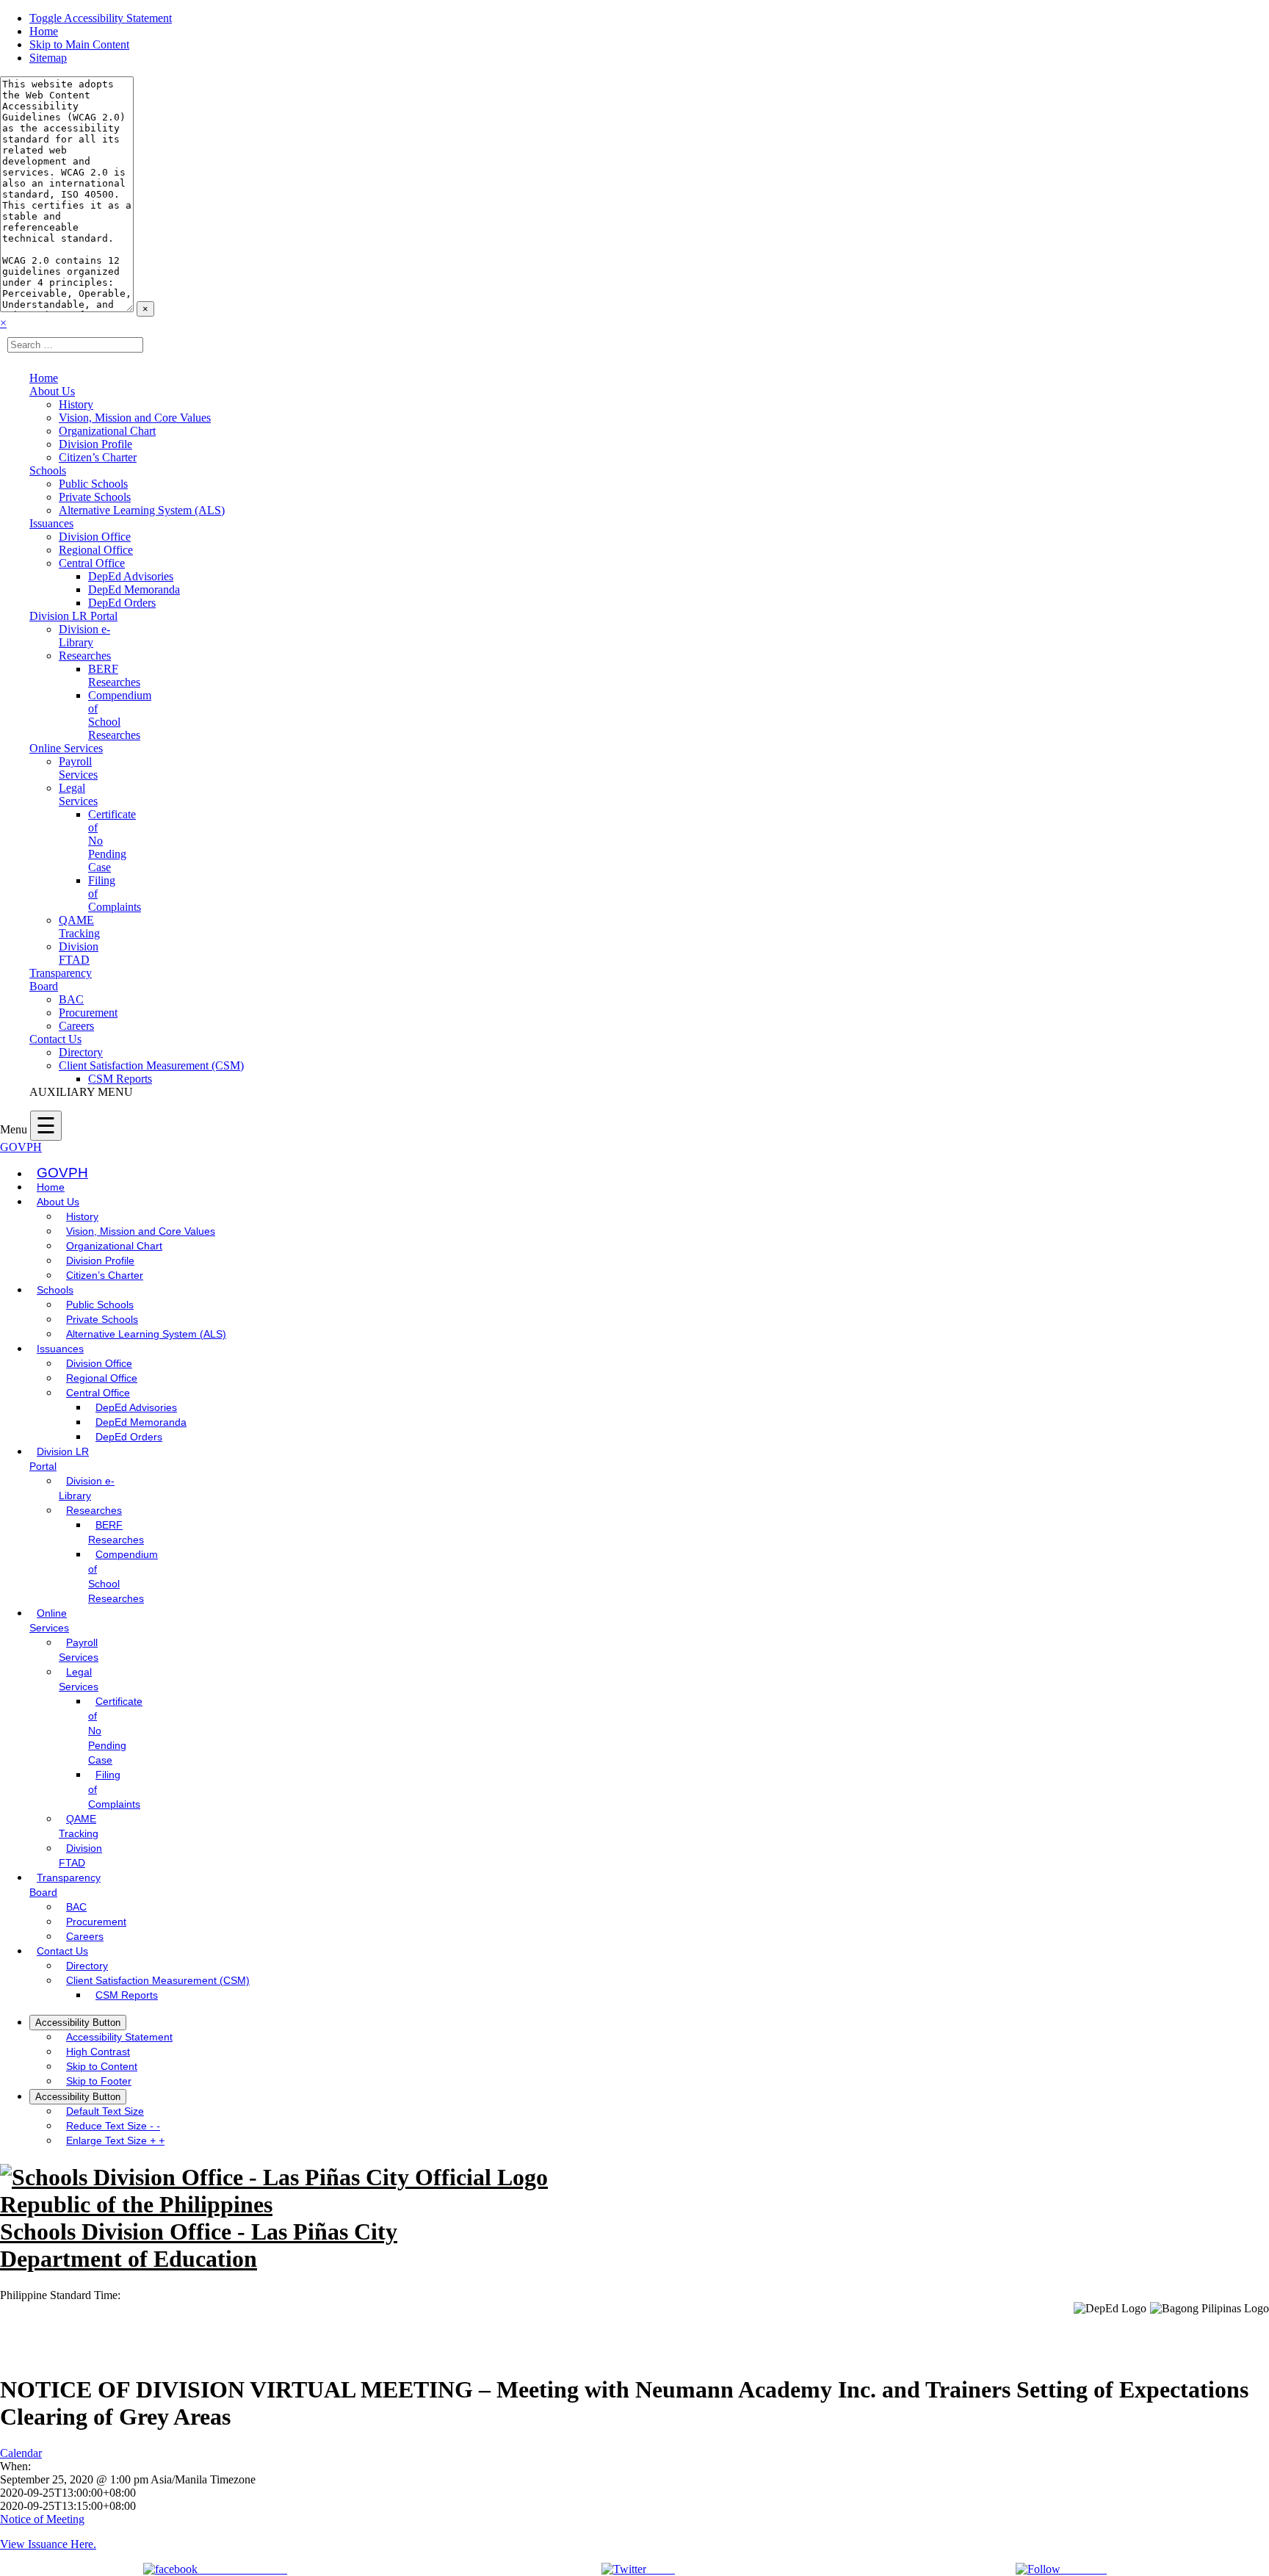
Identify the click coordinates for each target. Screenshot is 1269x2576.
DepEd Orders (122, 603)
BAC (71, 999)
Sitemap (48, 58)
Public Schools (93, 484)
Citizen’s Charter (98, 457)
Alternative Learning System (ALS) (142, 510)
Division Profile (95, 444)
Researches (85, 656)
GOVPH (21, 1147)
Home (44, 31)
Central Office (92, 563)
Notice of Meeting (42, 2519)
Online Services (66, 748)
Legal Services (78, 794)
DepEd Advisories (131, 576)
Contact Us (55, 1039)
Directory (81, 1052)
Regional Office (96, 550)
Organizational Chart (107, 431)
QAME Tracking (79, 927)
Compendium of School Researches (120, 715)
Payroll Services (78, 768)
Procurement (88, 1013)
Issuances (51, 523)
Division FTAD (79, 953)
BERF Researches (114, 675)
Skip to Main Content (79, 44)
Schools (48, 470)
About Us (52, 391)
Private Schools (95, 497)
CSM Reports (120, 1079)
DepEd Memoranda (134, 589)
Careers (76, 1026)
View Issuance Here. (48, 2544)
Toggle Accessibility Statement (101, 18)
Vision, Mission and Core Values (135, 418)
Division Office (95, 537)
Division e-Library (84, 636)
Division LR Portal (73, 616)
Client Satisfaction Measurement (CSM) (151, 1065)
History (76, 404)
